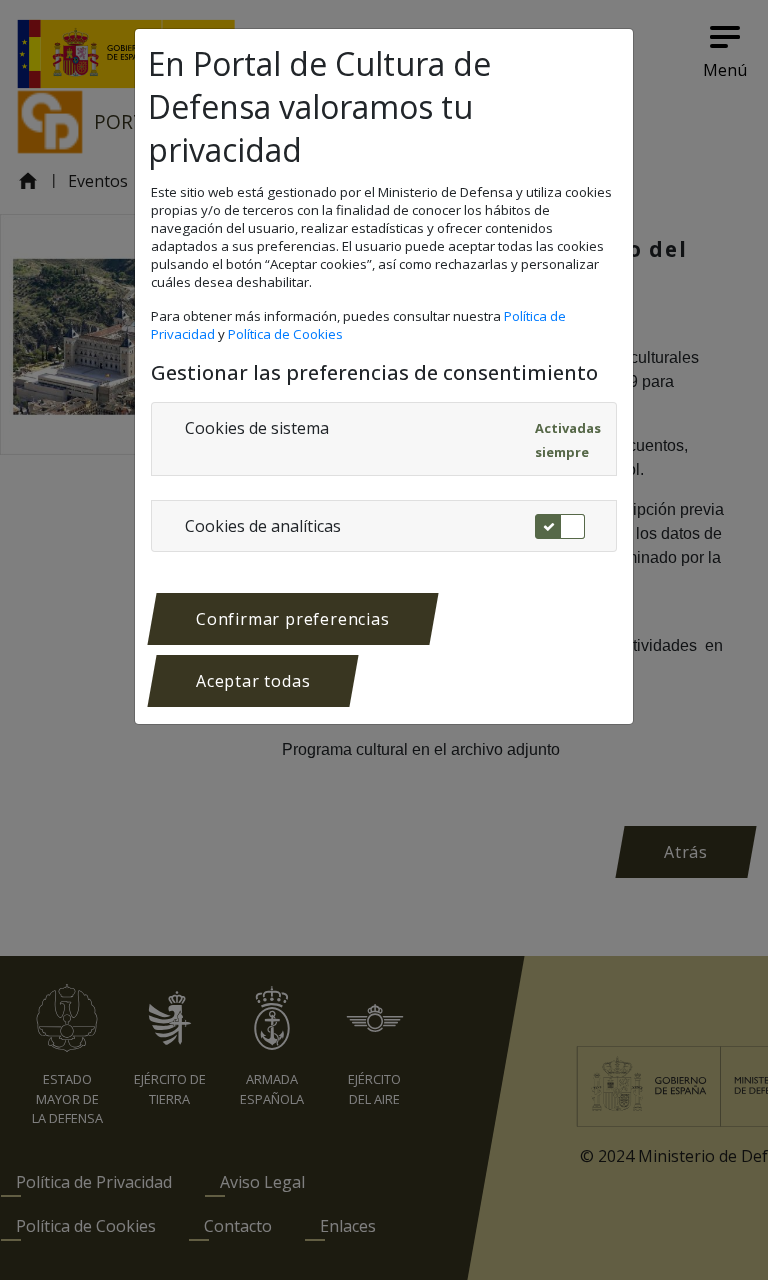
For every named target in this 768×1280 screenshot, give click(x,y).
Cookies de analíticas (263, 526)
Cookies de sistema (257, 428)
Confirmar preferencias (293, 619)
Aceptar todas (253, 681)
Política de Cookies (287, 334)
